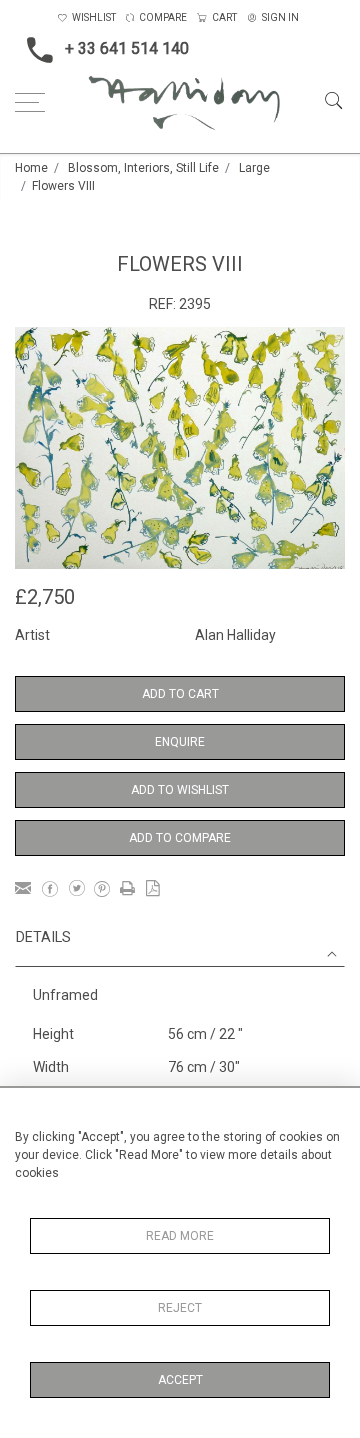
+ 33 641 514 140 (127, 48)
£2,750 (45, 597)
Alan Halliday (235, 635)
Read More (180, 1236)
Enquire (180, 742)
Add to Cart (180, 694)
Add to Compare (180, 838)
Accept (180, 1380)
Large (254, 168)
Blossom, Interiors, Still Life (143, 168)
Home (31, 168)
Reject (180, 1308)
